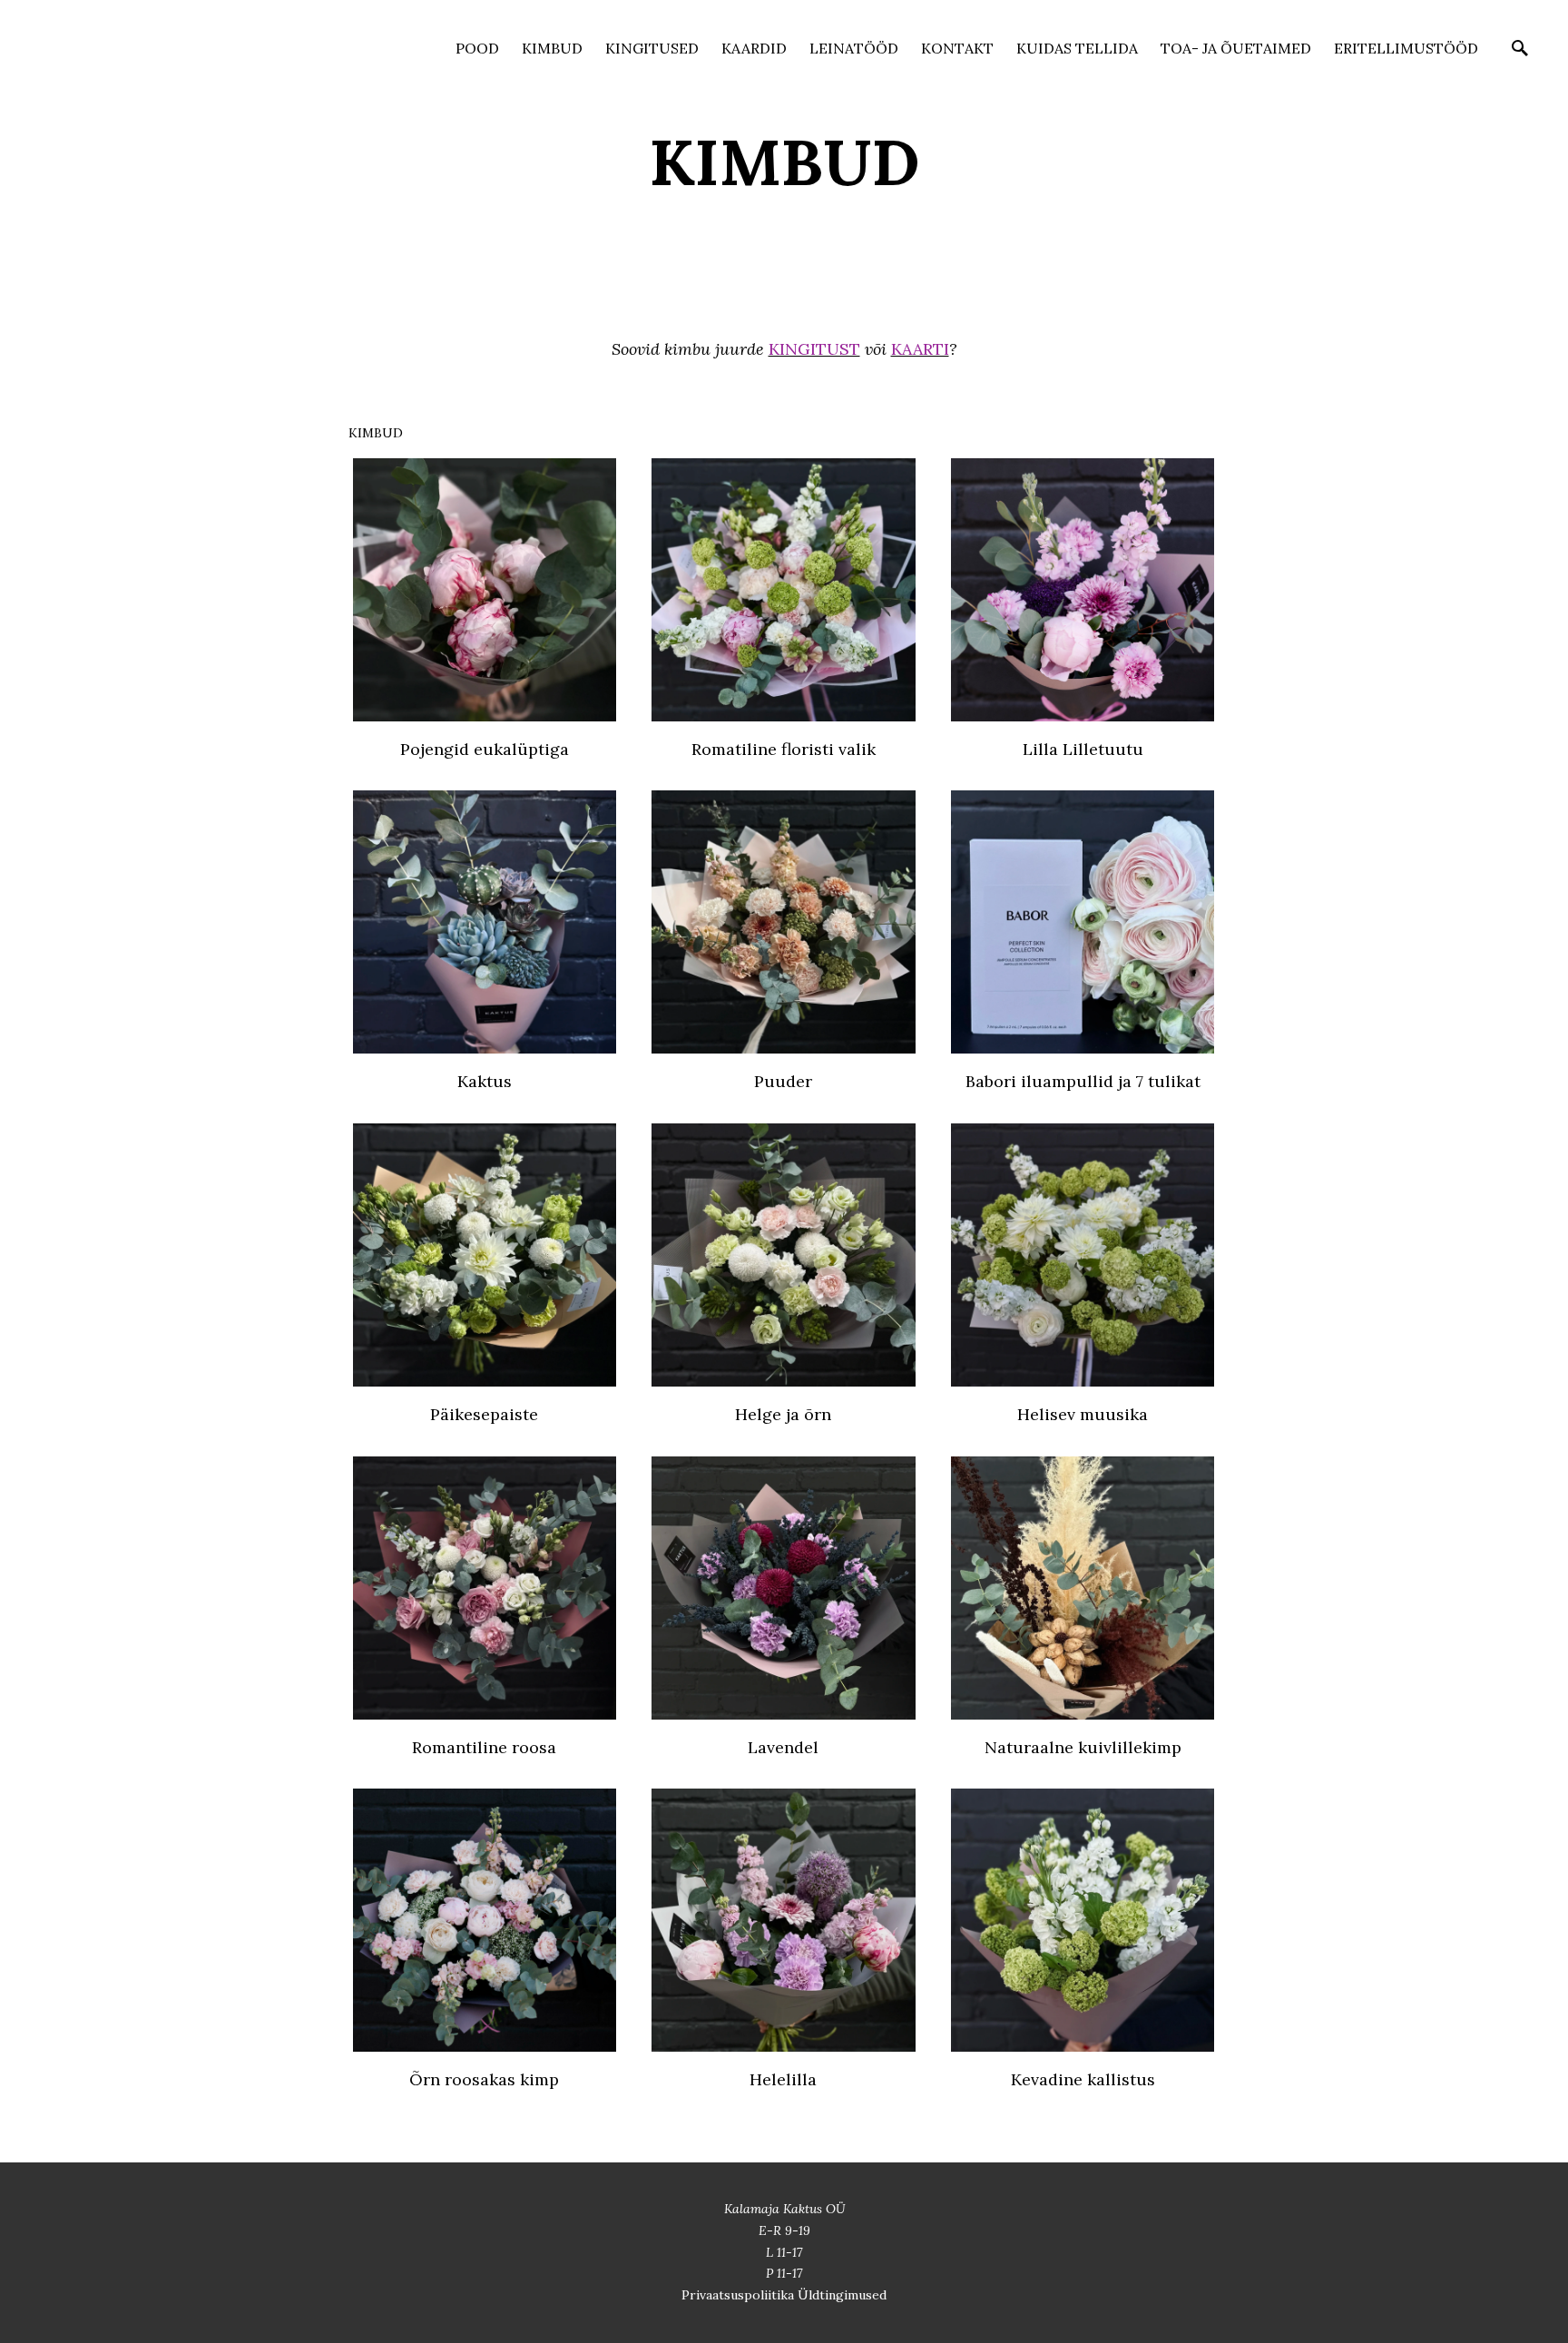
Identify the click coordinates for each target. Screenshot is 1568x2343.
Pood (477, 48)
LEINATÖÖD (854, 48)
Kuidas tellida (1077, 48)
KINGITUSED (652, 48)
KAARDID (754, 48)
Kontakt (957, 48)
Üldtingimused (842, 2295)
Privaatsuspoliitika (740, 2295)
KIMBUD (552, 48)
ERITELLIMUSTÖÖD (1406, 48)
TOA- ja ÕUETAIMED (1236, 48)
